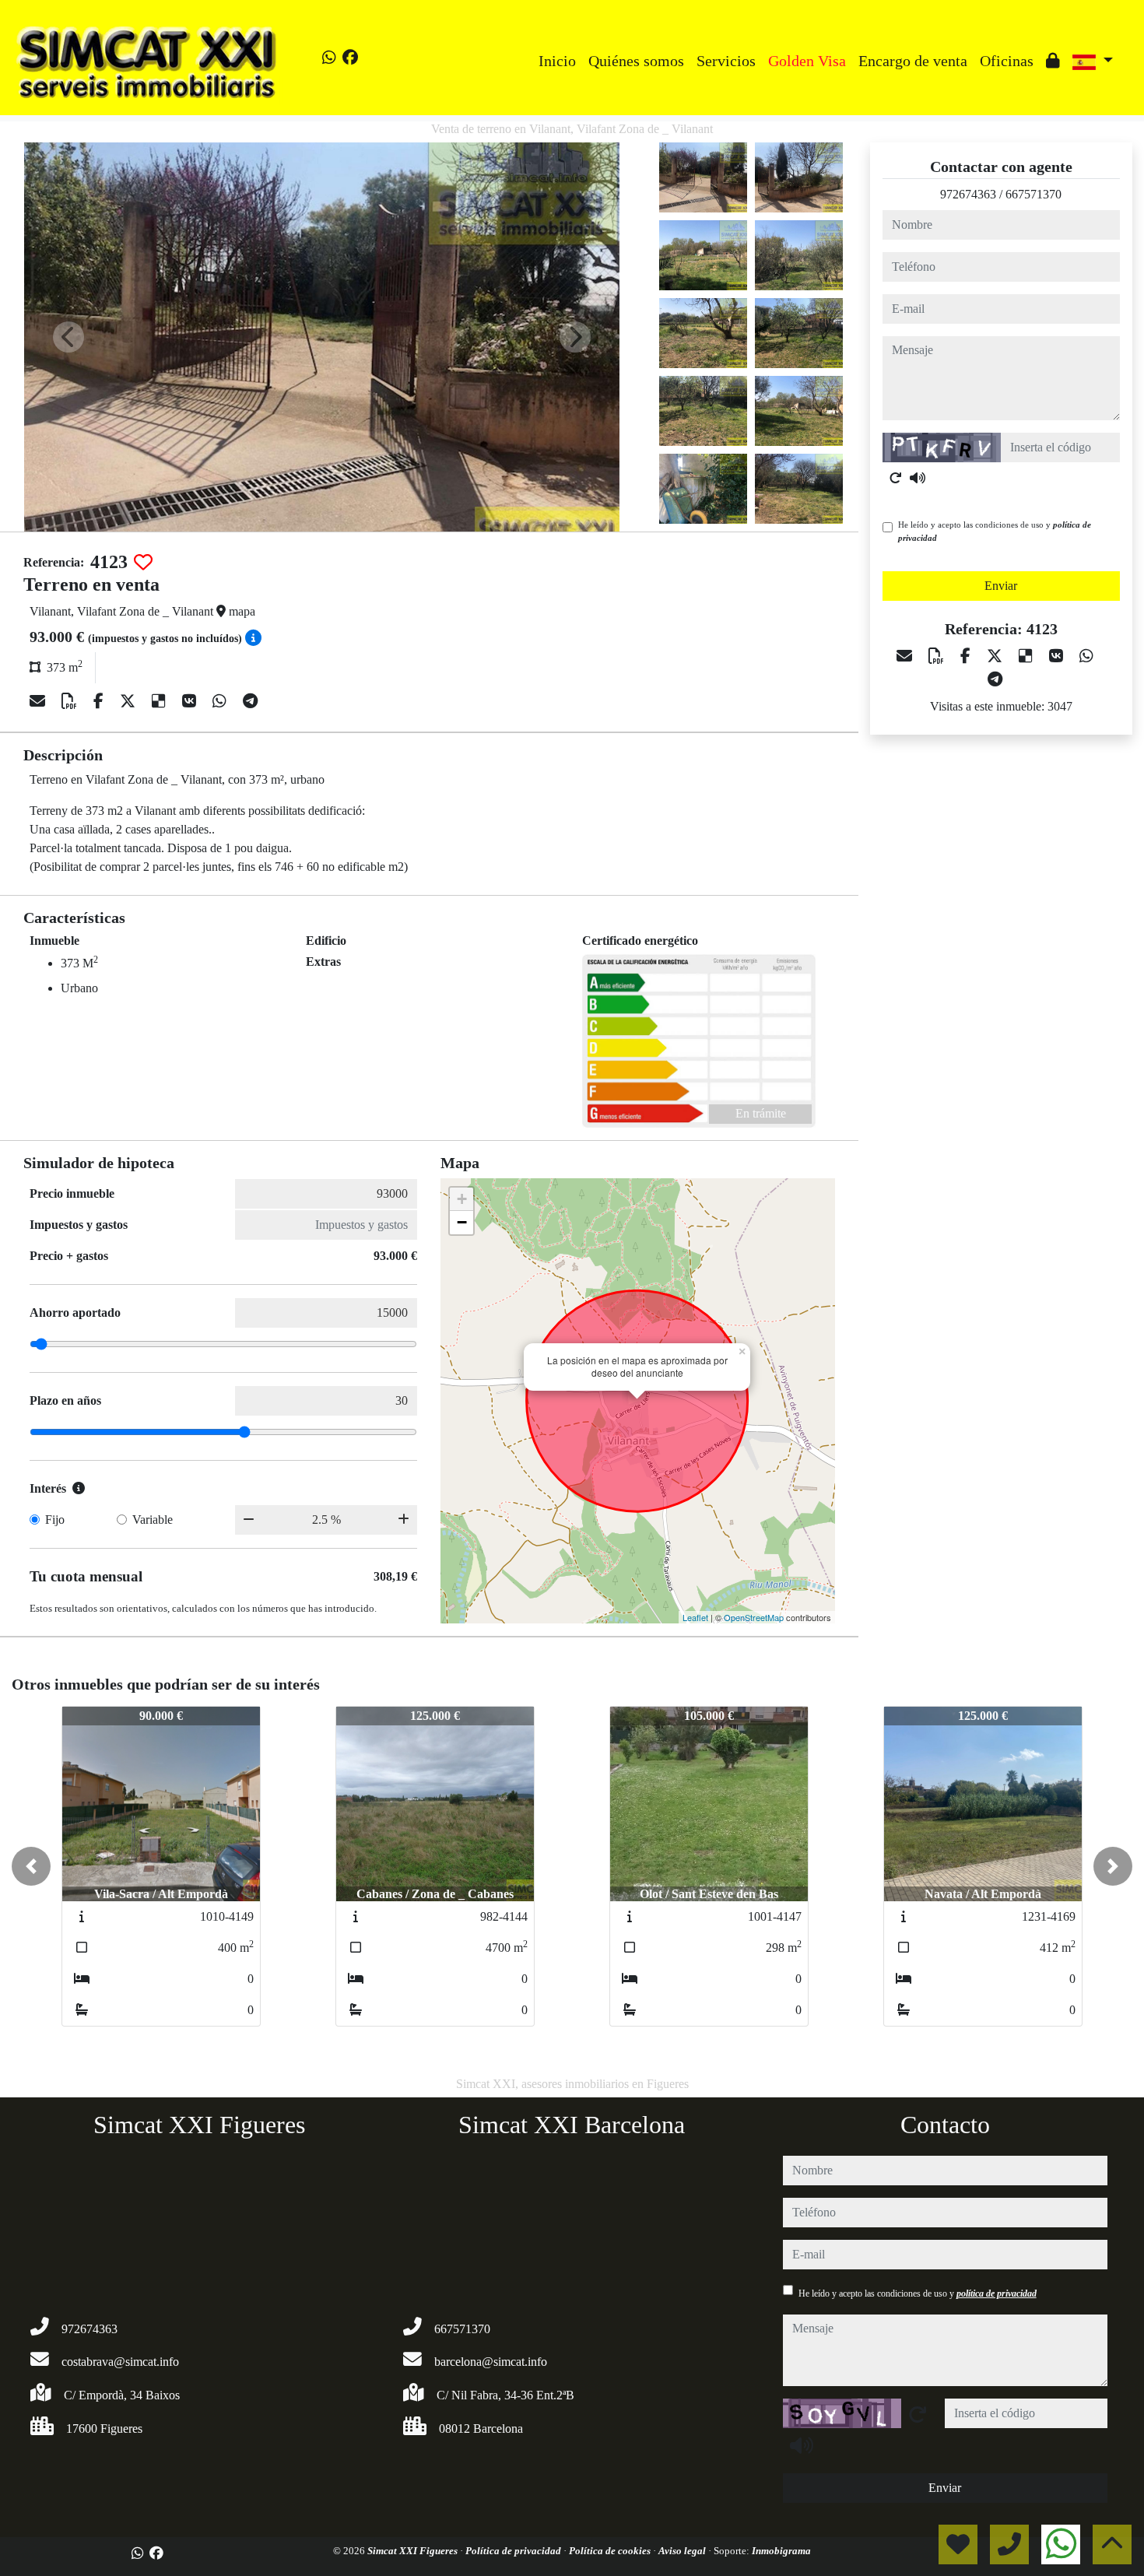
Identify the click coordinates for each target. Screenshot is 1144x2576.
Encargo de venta (913, 61)
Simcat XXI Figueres (414, 2551)
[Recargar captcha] (896, 478)
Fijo (55, 1520)
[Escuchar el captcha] (918, 478)
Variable (153, 1520)
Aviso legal (683, 2551)
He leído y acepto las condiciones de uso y (995, 531)
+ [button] (462, 1199)
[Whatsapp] (329, 58)
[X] (130, 701)
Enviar (1001, 586)
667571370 (1033, 194)
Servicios (726, 61)
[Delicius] (161, 701)
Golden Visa (807, 61)
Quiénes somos (636, 61)
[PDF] (71, 701)
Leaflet (695, 1617)
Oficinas (1007, 61)
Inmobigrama (781, 2551)
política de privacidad (997, 2293)
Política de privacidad (514, 2551)
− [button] (462, 1222)
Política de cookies (611, 2551)
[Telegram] (250, 701)
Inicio (557, 61)
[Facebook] (350, 58)
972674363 (968, 194)
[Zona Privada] (1053, 61)
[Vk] (191, 701)
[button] (31, 1866)
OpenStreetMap (754, 1617)
